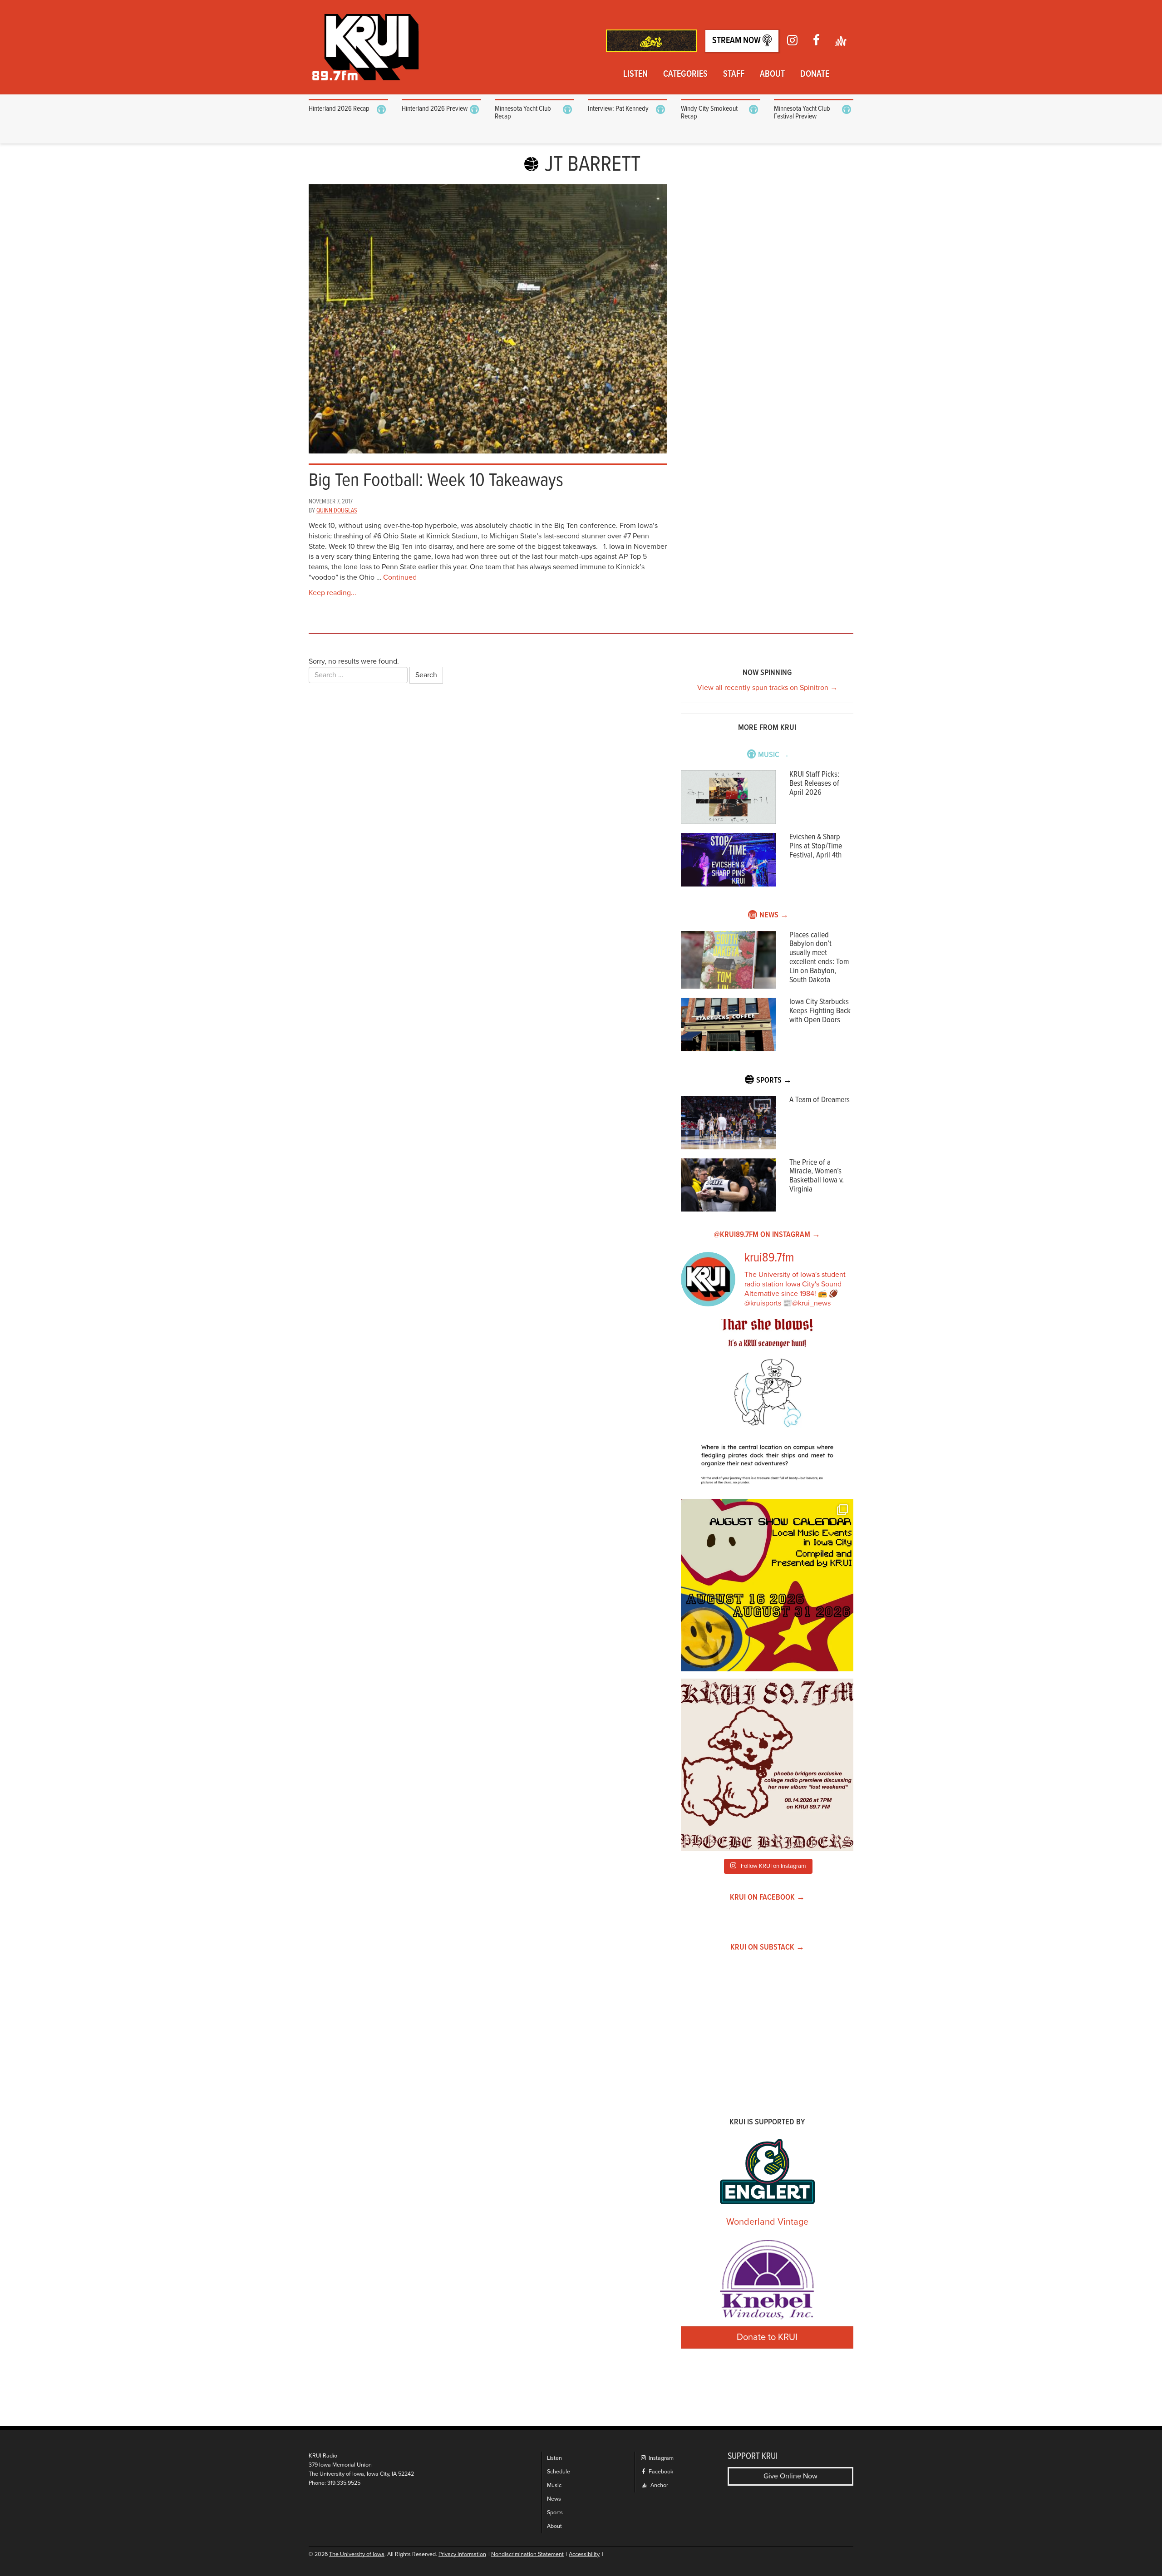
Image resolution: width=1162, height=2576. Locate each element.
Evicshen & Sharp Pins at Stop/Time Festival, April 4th (816, 846)
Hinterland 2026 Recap (339, 109)
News (554, 2499)
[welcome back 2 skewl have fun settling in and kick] (767, 1585)
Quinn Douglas (337, 511)
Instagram (660, 2458)
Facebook (660, 2472)
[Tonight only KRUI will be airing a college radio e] (767, 1765)
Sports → (774, 1081)
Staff (734, 74)
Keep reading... (332, 593)
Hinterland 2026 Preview (435, 109)
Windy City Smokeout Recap (709, 113)
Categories (685, 74)
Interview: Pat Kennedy (618, 109)
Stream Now (737, 41)
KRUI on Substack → (767, 1948)
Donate (815, 74)
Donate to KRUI (767, 2337)
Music (554, 2485)
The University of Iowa (357, 2554)
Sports (555, 2513)
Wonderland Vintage (767, 2222)
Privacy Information (462, 2554)
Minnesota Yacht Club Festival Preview (802, 113)
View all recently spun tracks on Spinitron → (767, 688)
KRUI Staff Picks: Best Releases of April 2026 (814, 784)
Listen (635, 74)
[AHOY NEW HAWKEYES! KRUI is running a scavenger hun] (767, 1405)
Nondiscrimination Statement (527, 2554)
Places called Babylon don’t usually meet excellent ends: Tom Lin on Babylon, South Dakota (819, 958)
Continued (400, 577)
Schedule (559, 2472)
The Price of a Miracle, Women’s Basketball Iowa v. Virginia (817, 1176)
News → (774, 915)
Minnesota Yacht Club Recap (523, 113)
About (772, 74)
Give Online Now (790, 2476)
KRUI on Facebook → (767, 1898)
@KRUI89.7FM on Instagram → (767, 1235)
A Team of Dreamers (820, 1100)
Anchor (659, 2485)
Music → (774, 755)
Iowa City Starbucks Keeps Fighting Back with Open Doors (820, 1011)
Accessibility (584, 2554)
